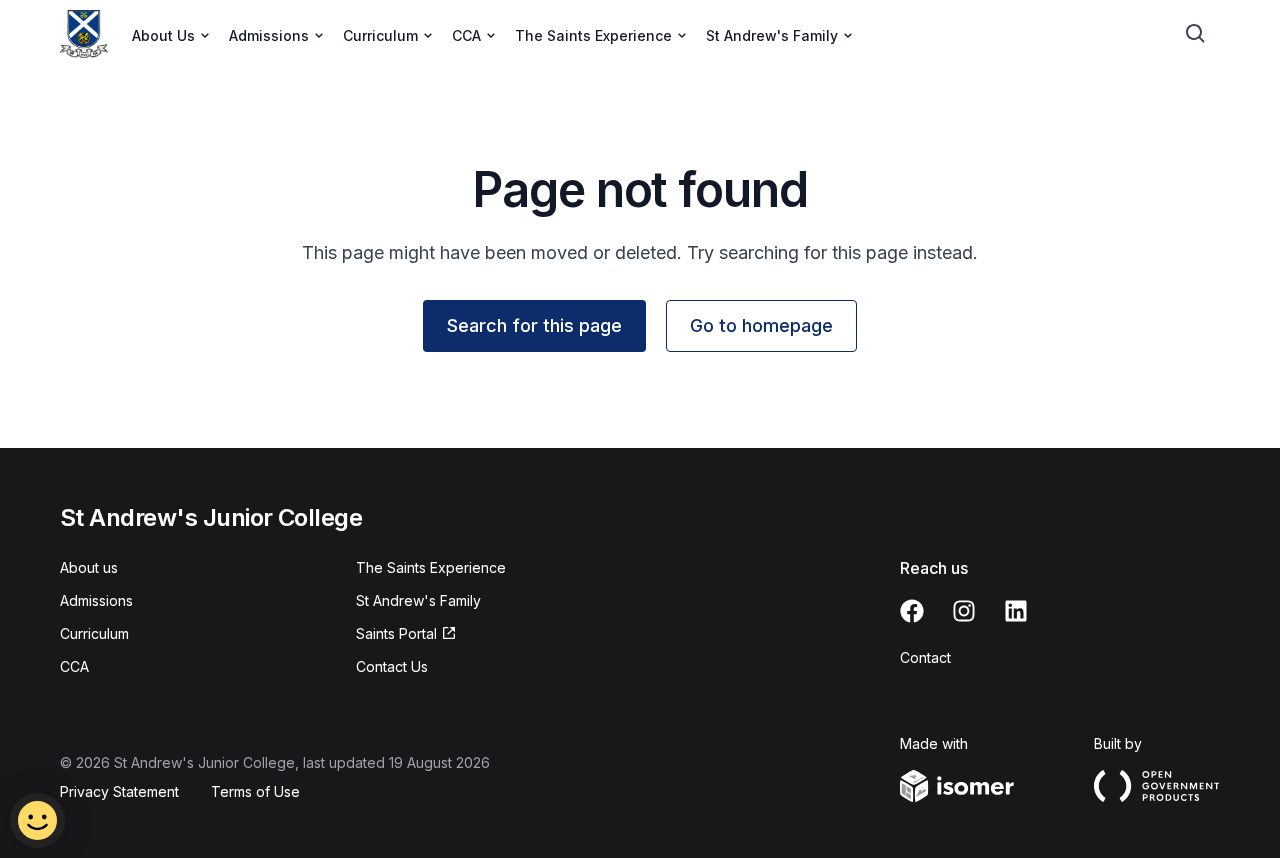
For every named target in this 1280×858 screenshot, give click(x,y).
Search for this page (534, 325)
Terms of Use (255, 791)
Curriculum (94, 633)
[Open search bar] (1196, 34)
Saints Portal (396, 633)
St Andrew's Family (418, 600)
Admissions (96, 600)
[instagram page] (964, 611)
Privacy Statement (119, 791)
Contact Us (392, 666)
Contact (925, 657)
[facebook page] (912, 611)
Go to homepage (761, 325)
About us (89, 567)
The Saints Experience (431, 567)
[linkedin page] (1016, 611)
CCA (74, 666)
